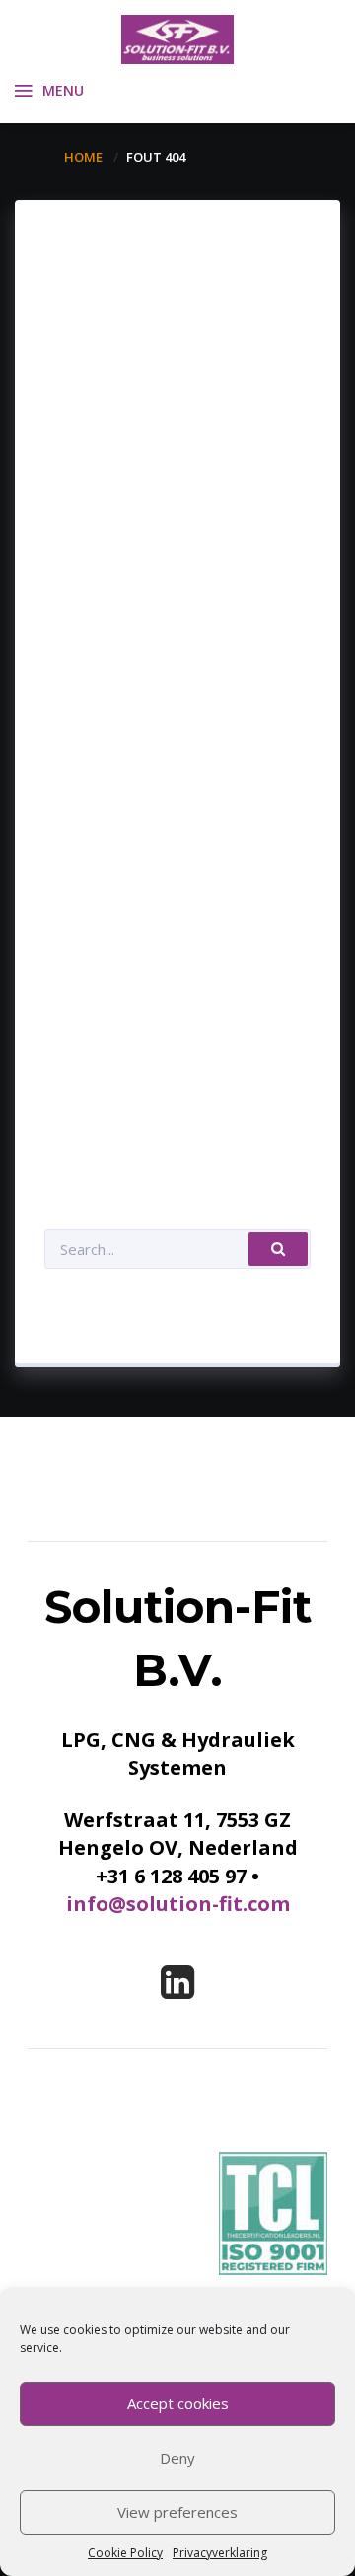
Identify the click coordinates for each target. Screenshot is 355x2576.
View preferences (177, 2512)
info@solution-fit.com (178, 1904)
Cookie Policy (125, 2553)
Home (83, 157)
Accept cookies (178, 2403)
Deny (177, 2458)
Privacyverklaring (220, 2553)
